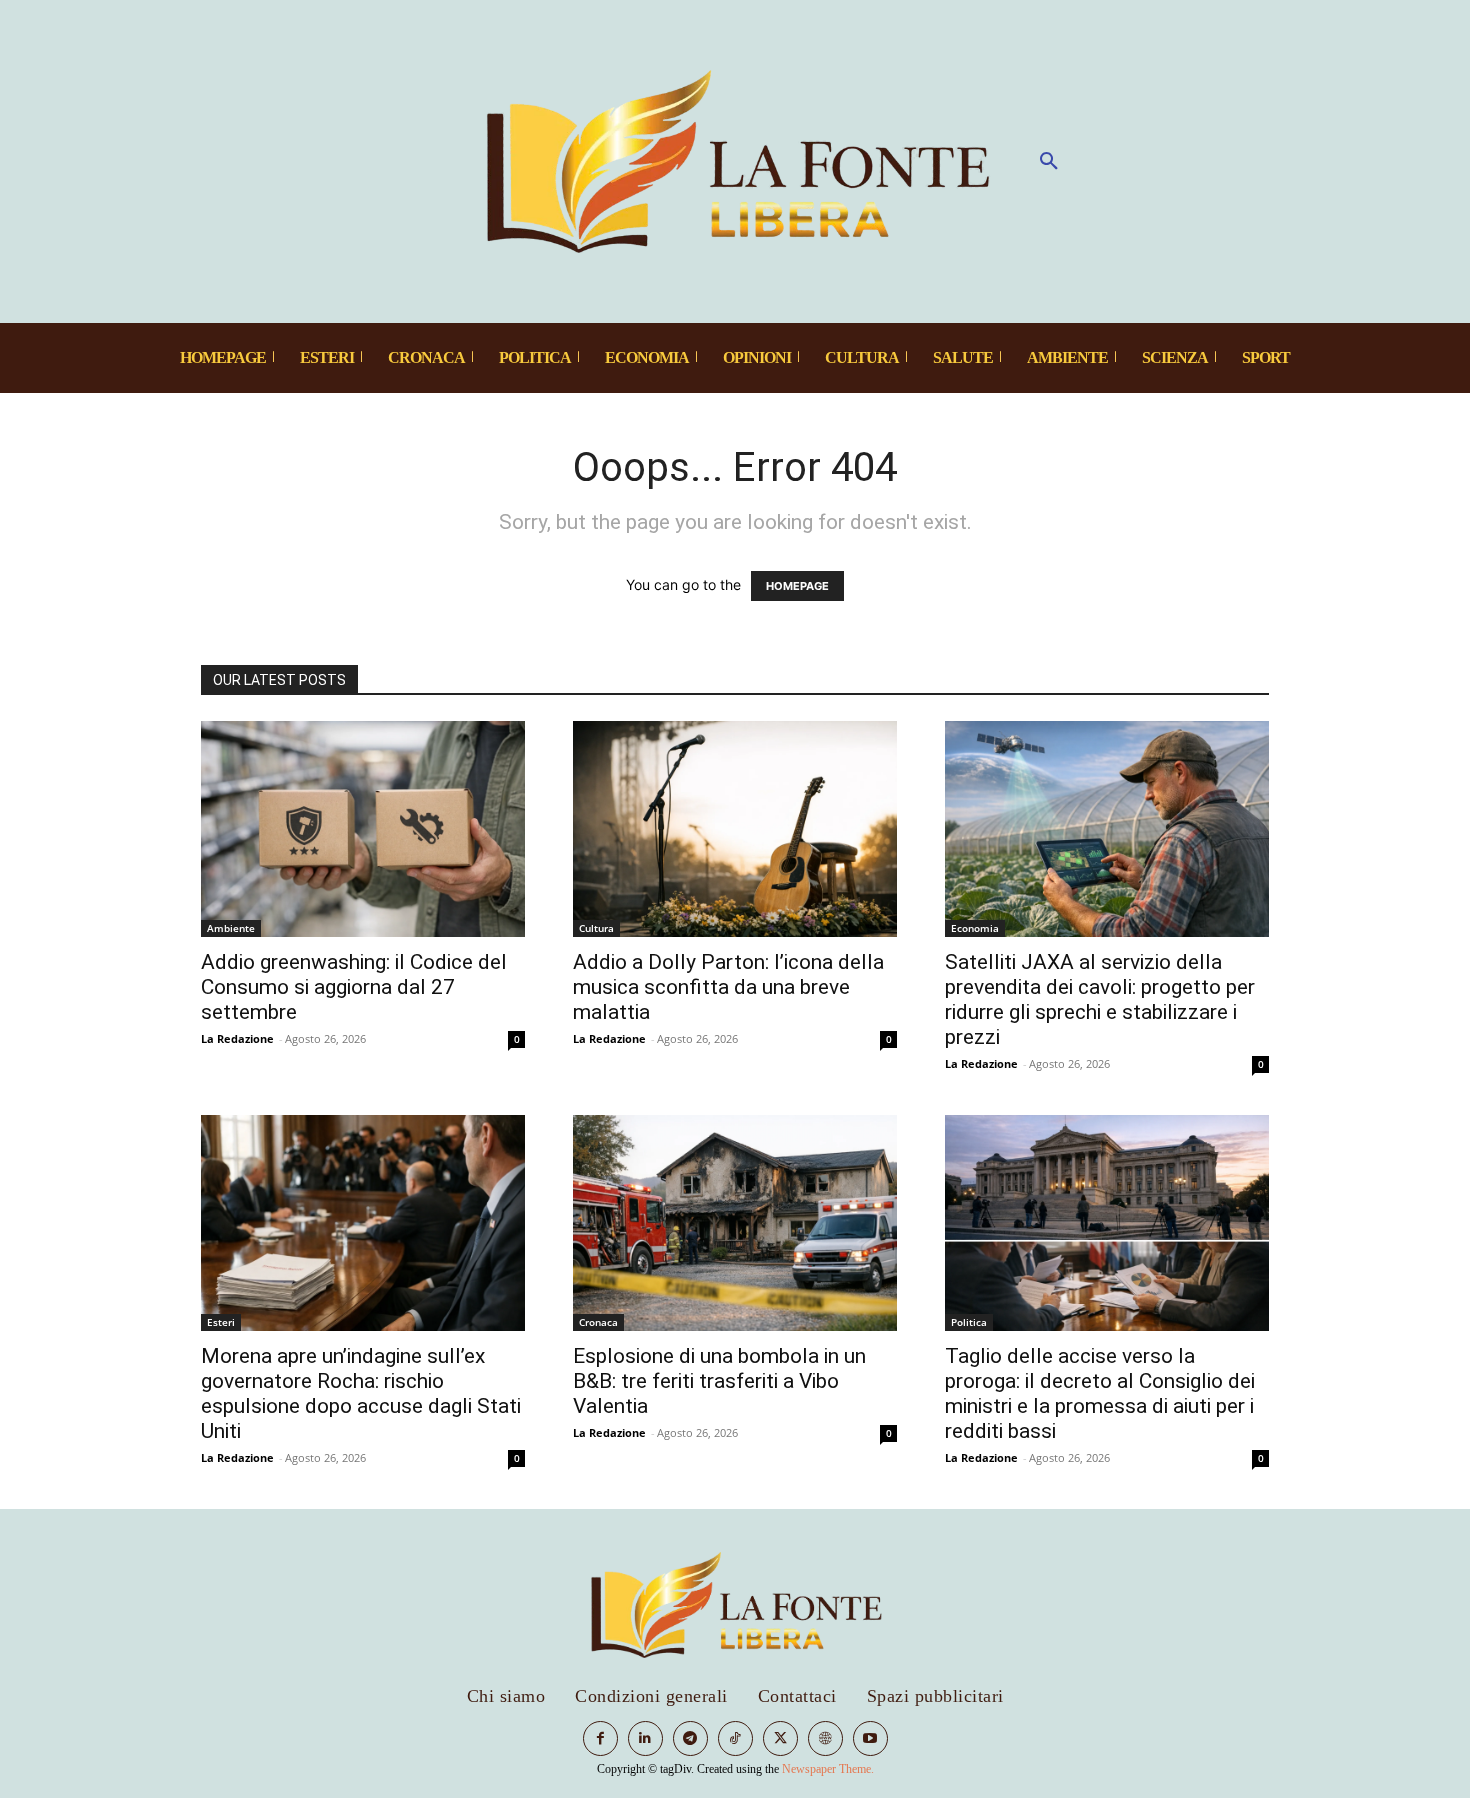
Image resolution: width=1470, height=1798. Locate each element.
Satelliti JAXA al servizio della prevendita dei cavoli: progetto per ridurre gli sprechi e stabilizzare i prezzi (1100, 999)
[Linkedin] (645, 1738)
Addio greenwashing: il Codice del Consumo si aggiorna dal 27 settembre (354, 987)
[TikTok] (735, 1738)
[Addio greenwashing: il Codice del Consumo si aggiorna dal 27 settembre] (363, 829)
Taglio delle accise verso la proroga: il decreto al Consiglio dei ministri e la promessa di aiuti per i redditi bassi (1100, 1393)
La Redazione (237, 1038)
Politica (969, 1322)
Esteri (221, 1322)
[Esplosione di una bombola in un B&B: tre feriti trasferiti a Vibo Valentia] (735, 1223)
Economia (975, 928)
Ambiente (231, 928)
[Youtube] (870, 1738)
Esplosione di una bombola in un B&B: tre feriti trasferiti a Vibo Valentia (719, 1381)
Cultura (596, 928)
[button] (1049, 162)
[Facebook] (600, 1738)
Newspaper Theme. (828, 1769)
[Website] (825, 1738)
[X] (780, 1738)
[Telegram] (690, 1738)
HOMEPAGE (797, 586)
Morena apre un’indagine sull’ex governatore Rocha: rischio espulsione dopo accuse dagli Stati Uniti (361, 1393)
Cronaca (598, 1322)
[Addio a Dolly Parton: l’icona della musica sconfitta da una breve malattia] (735, 829)
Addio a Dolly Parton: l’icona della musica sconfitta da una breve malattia (728, 987)
